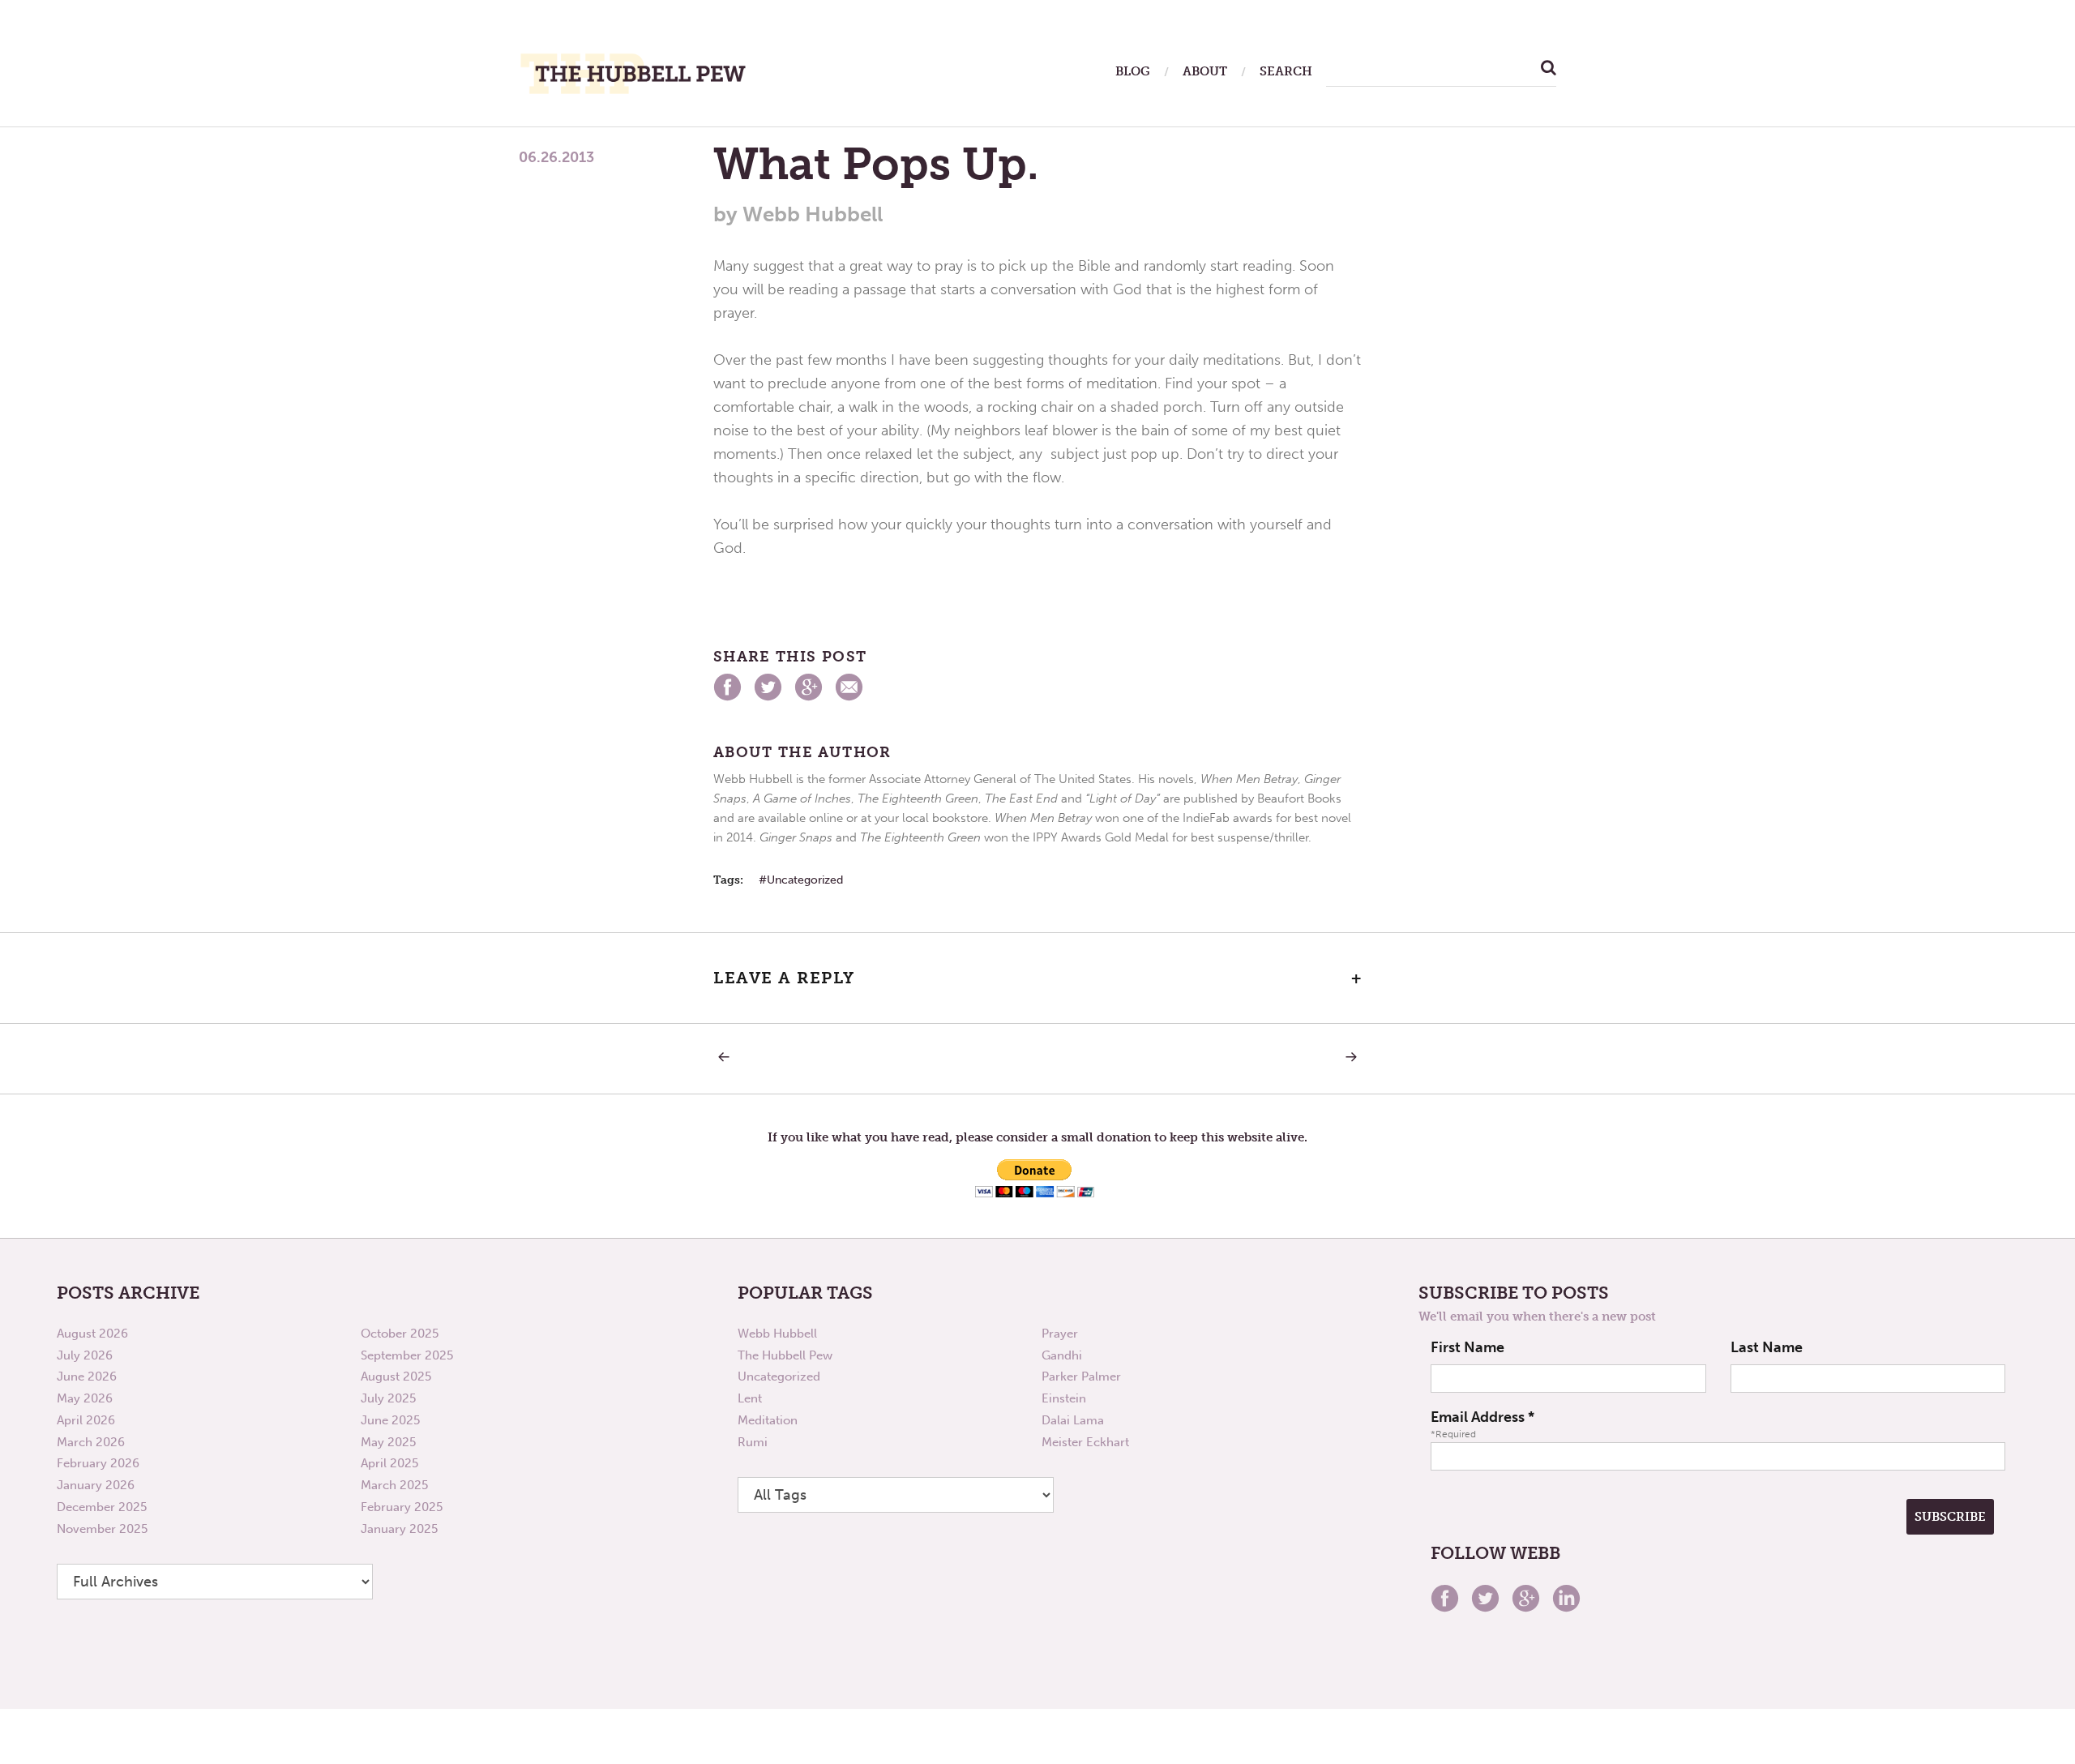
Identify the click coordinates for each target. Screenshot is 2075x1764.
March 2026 (91, 1442)
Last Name (1767, 1347)
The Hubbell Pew (785, 1355)
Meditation (768, 1420)
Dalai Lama (1073, 1420)
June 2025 (390, 1420)
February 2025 (402, 1507)
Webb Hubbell (777, 1334)
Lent (750, 1398)
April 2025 (389, 1463)
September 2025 (407, 1355)
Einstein (1064, 1398)
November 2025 (102, 1529)
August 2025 (396, 1377)
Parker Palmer (1081, 1377)
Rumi (753, 1442)
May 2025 (388, 1442)
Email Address (1482, 1417)
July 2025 (388, 1398)
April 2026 (86, 1420)
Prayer (1060, 1334)
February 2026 (98, 1463)
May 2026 (85, 1398)
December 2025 (102, 1507)
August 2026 (92, 1334)
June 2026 (87, 1377)
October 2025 (400, 1334)
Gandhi (1062, 1355)
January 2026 (96, 1485)
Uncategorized (805, 880)
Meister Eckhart (1085, 1442)
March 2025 (394, 1485)
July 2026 (85, 1355)
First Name (1467, 1347)
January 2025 (399, 1529)
